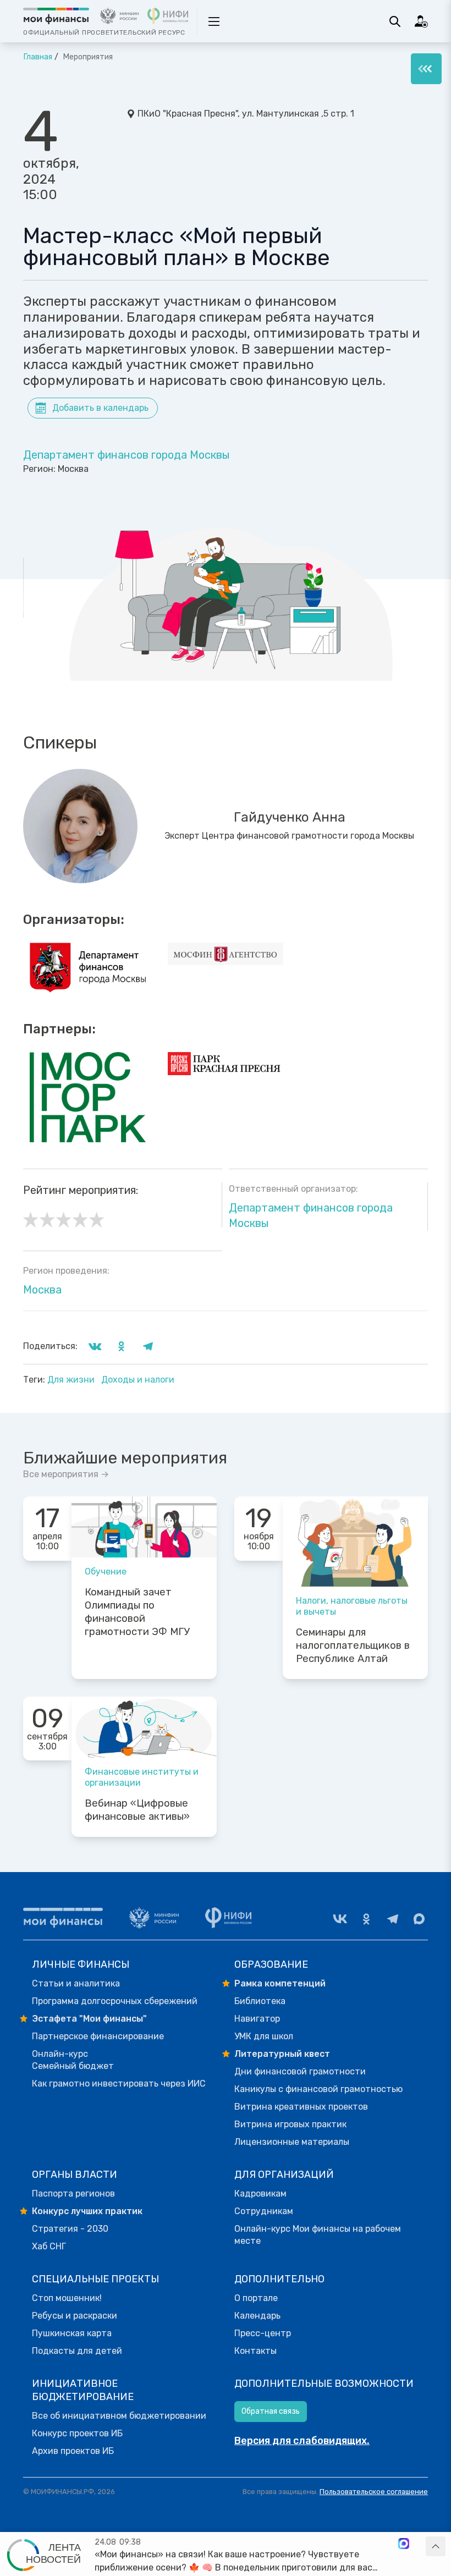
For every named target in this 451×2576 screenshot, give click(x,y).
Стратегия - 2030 (70, 2229)
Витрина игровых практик (290, 2124)
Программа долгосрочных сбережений (115, 2001)
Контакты (255, 2351)
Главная (38, 57)
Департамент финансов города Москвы (127, 455)
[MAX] (419, 1919)
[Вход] (421, 21)
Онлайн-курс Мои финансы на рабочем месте (318, 2235)
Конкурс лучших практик (87, 2211)
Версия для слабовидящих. (302, 2441)
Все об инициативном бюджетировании (119, 2416)
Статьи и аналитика (76, 1983)
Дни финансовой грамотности (300, 2071)
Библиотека (260, 2001)
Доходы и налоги (138, 1380)
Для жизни (72, 1380)
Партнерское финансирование (98, 2036)
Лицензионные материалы (292, 2142)
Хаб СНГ (49, 2246)
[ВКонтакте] (340, 1919)
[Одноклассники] (366, 1919)
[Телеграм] (393, 1919)
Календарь (257, 2316)
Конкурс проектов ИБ (77, 2433)
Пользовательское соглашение (374, 2492)
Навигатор (257, 2019)
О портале (256, 2298)
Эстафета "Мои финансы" (89, 2019)
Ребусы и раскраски (75, 2316)
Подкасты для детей (77, 2351)
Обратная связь (271, 2411)
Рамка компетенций (280, 1983)
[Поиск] (395, 21)
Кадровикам (260, 2194)
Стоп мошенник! (67, 2298)
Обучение (106, 1572)
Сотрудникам (264, 2211)
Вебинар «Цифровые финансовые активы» (137, 1810)
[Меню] (426, 69)
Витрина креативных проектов (301, 2107)
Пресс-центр (263, 2333)
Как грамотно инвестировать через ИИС (119, 2084)
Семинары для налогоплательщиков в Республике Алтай (353, 1645)
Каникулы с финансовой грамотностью (318, 2089)
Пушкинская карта (72, 2333)
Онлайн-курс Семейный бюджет (73, 2060)
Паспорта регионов (73, 2194)
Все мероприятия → (66, 1474)
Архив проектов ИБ (73, 2451)
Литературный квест (282, 2054)
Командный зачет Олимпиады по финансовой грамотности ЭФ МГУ (137, 1612)
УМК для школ (264, 2036)
